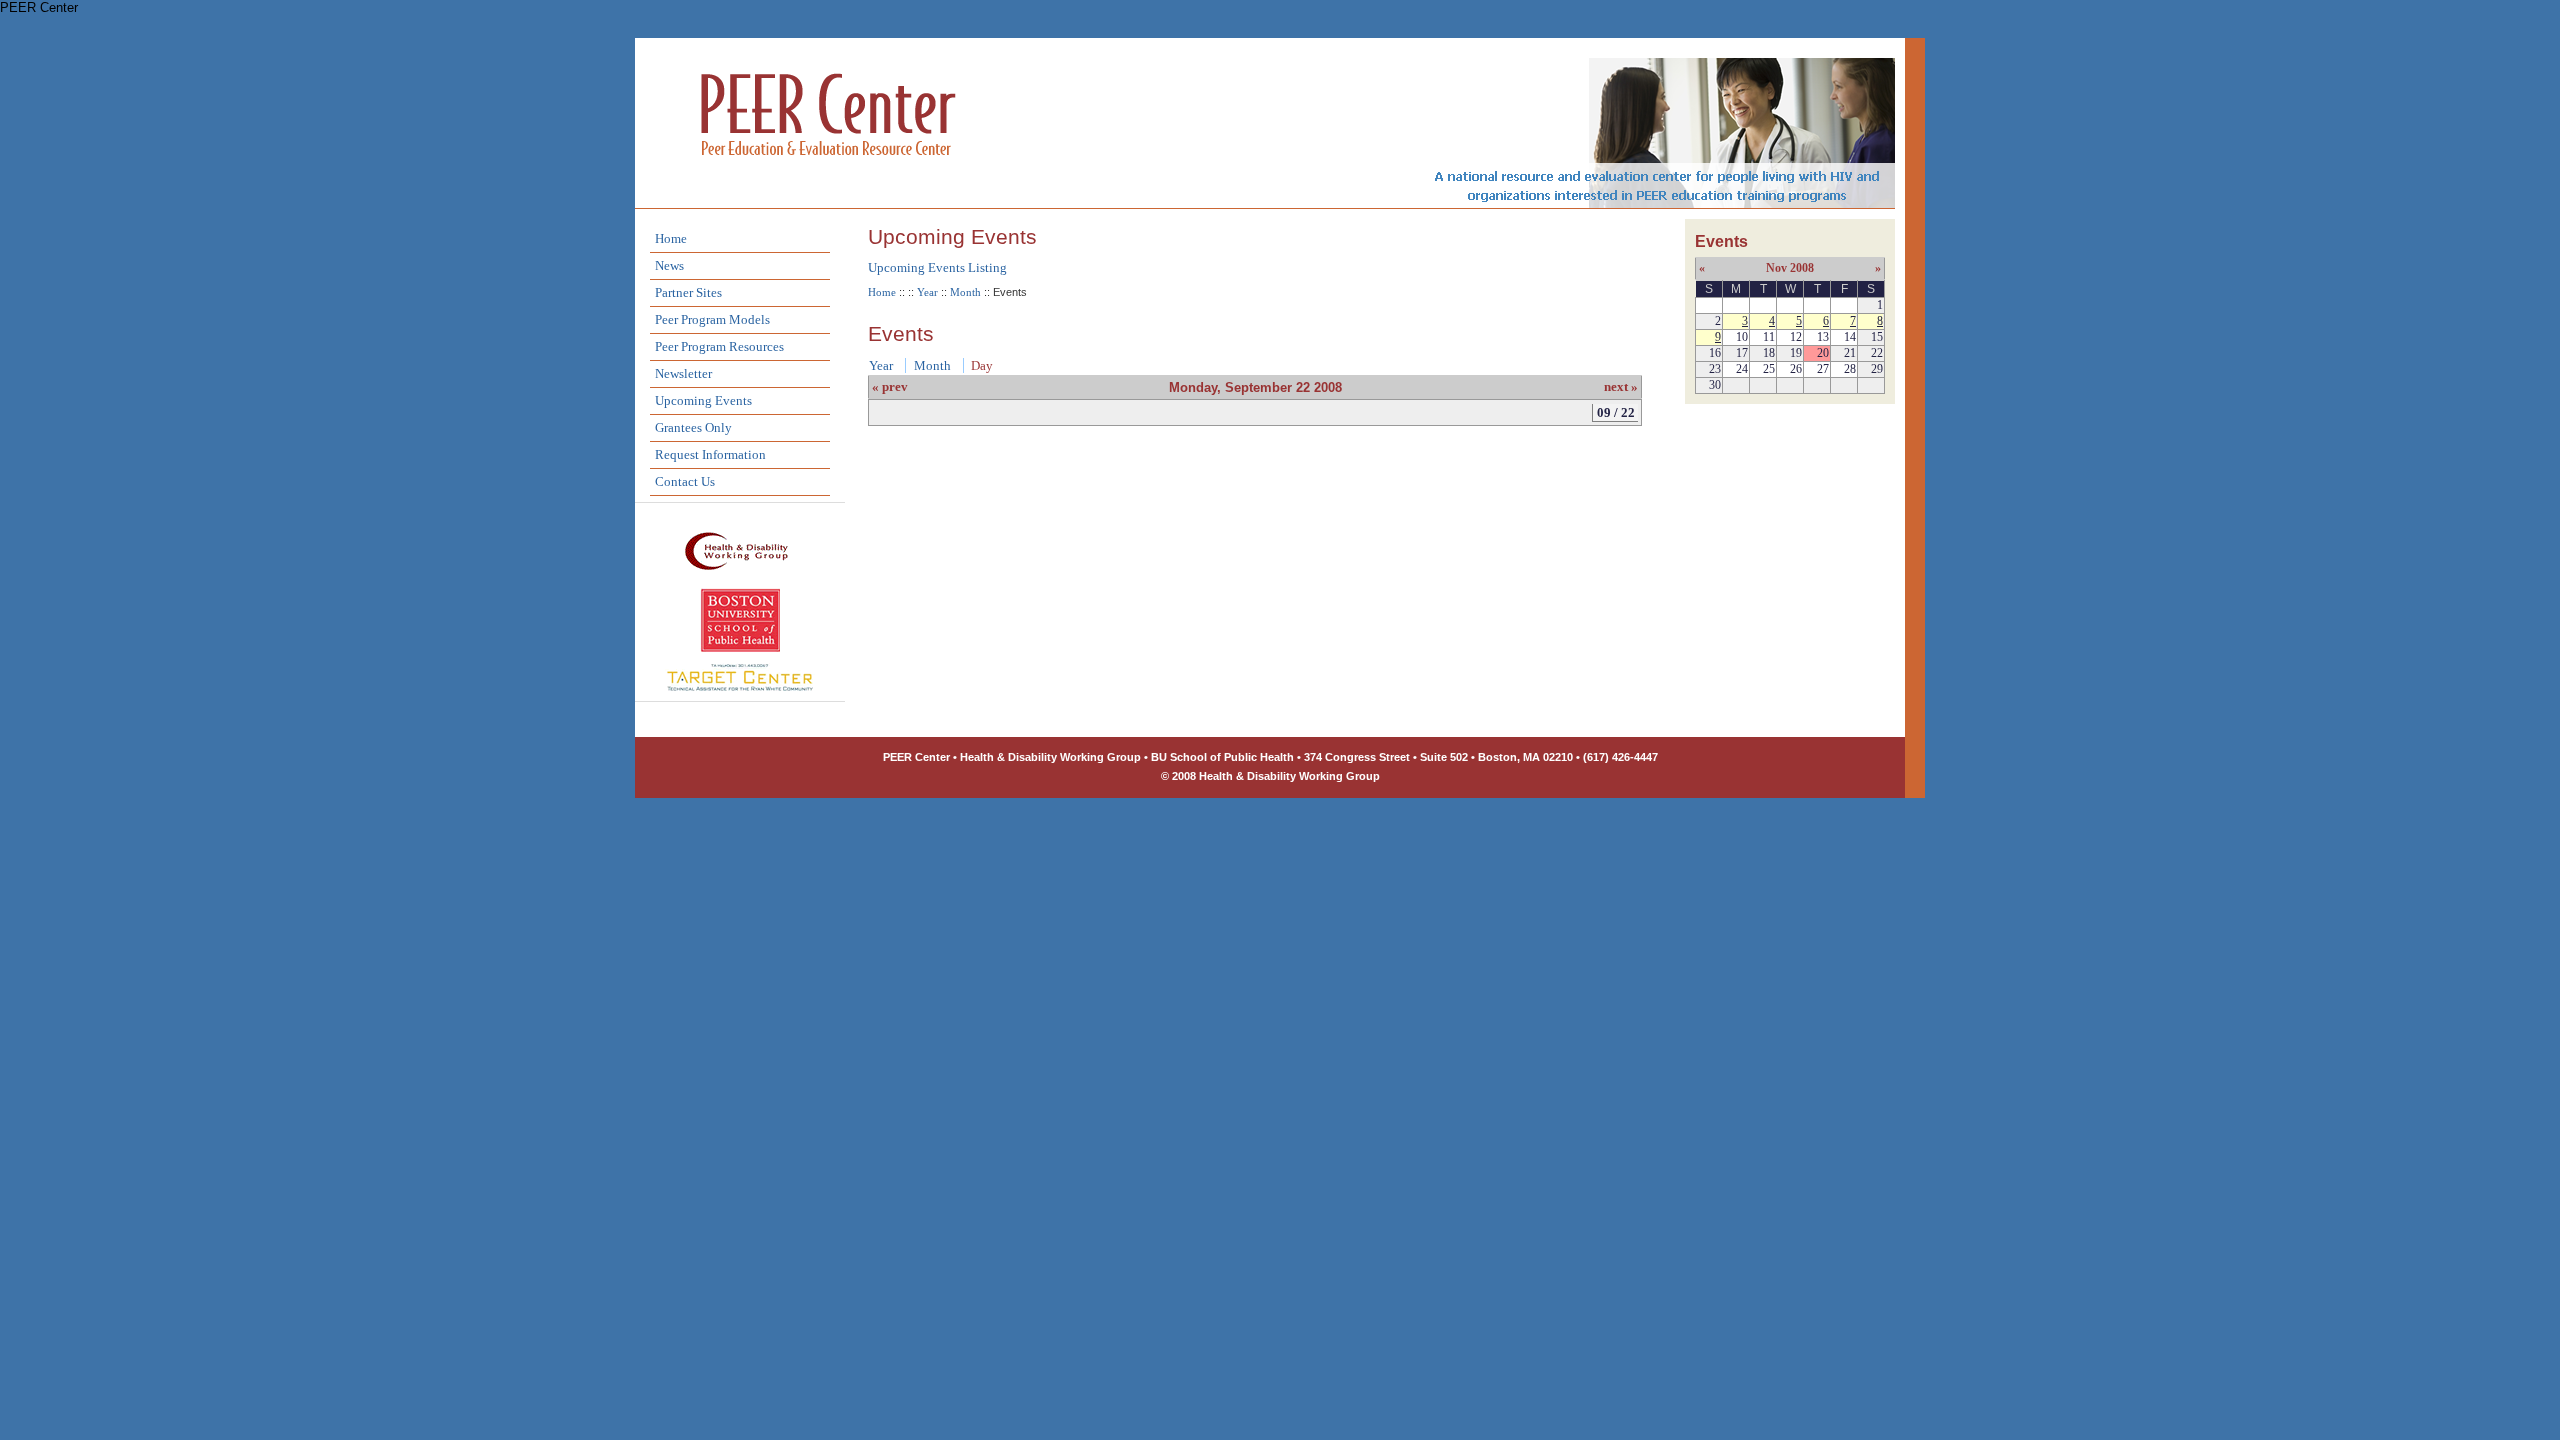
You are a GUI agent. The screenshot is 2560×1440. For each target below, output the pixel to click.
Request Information (710, 454)
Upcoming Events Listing (937, 267)
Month (965, 292)
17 (1742, 353)
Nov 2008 (1790, 268)
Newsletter (683, 373)
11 (1769, 337)
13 (1823, 337)
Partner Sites (688, 292)
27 (1823, 369)
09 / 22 (1616, 412)
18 (1769, 353)
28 (1850, 369)
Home (671, 238)
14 (1850, 337)
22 (1877, 353)
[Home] (828, 181)
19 (1796, 353)
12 (1796, 337)
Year (927, 292)
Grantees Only (693, 427)
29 (1877, 369)
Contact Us (685, 481)
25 (1769, 369)
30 (1715, 385)
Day (982, 365)
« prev (890, 386)
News (669, 265)
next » (1621, 386)
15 (1877, 337)
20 (1823, 353)
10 (1742, 337)
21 (1850, 353)
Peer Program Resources (719, 346)
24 (1742, 369)
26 (1796, 369)
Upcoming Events (703, 400)
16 (1715, 353)
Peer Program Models (712, 319)
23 (1715, 369)
